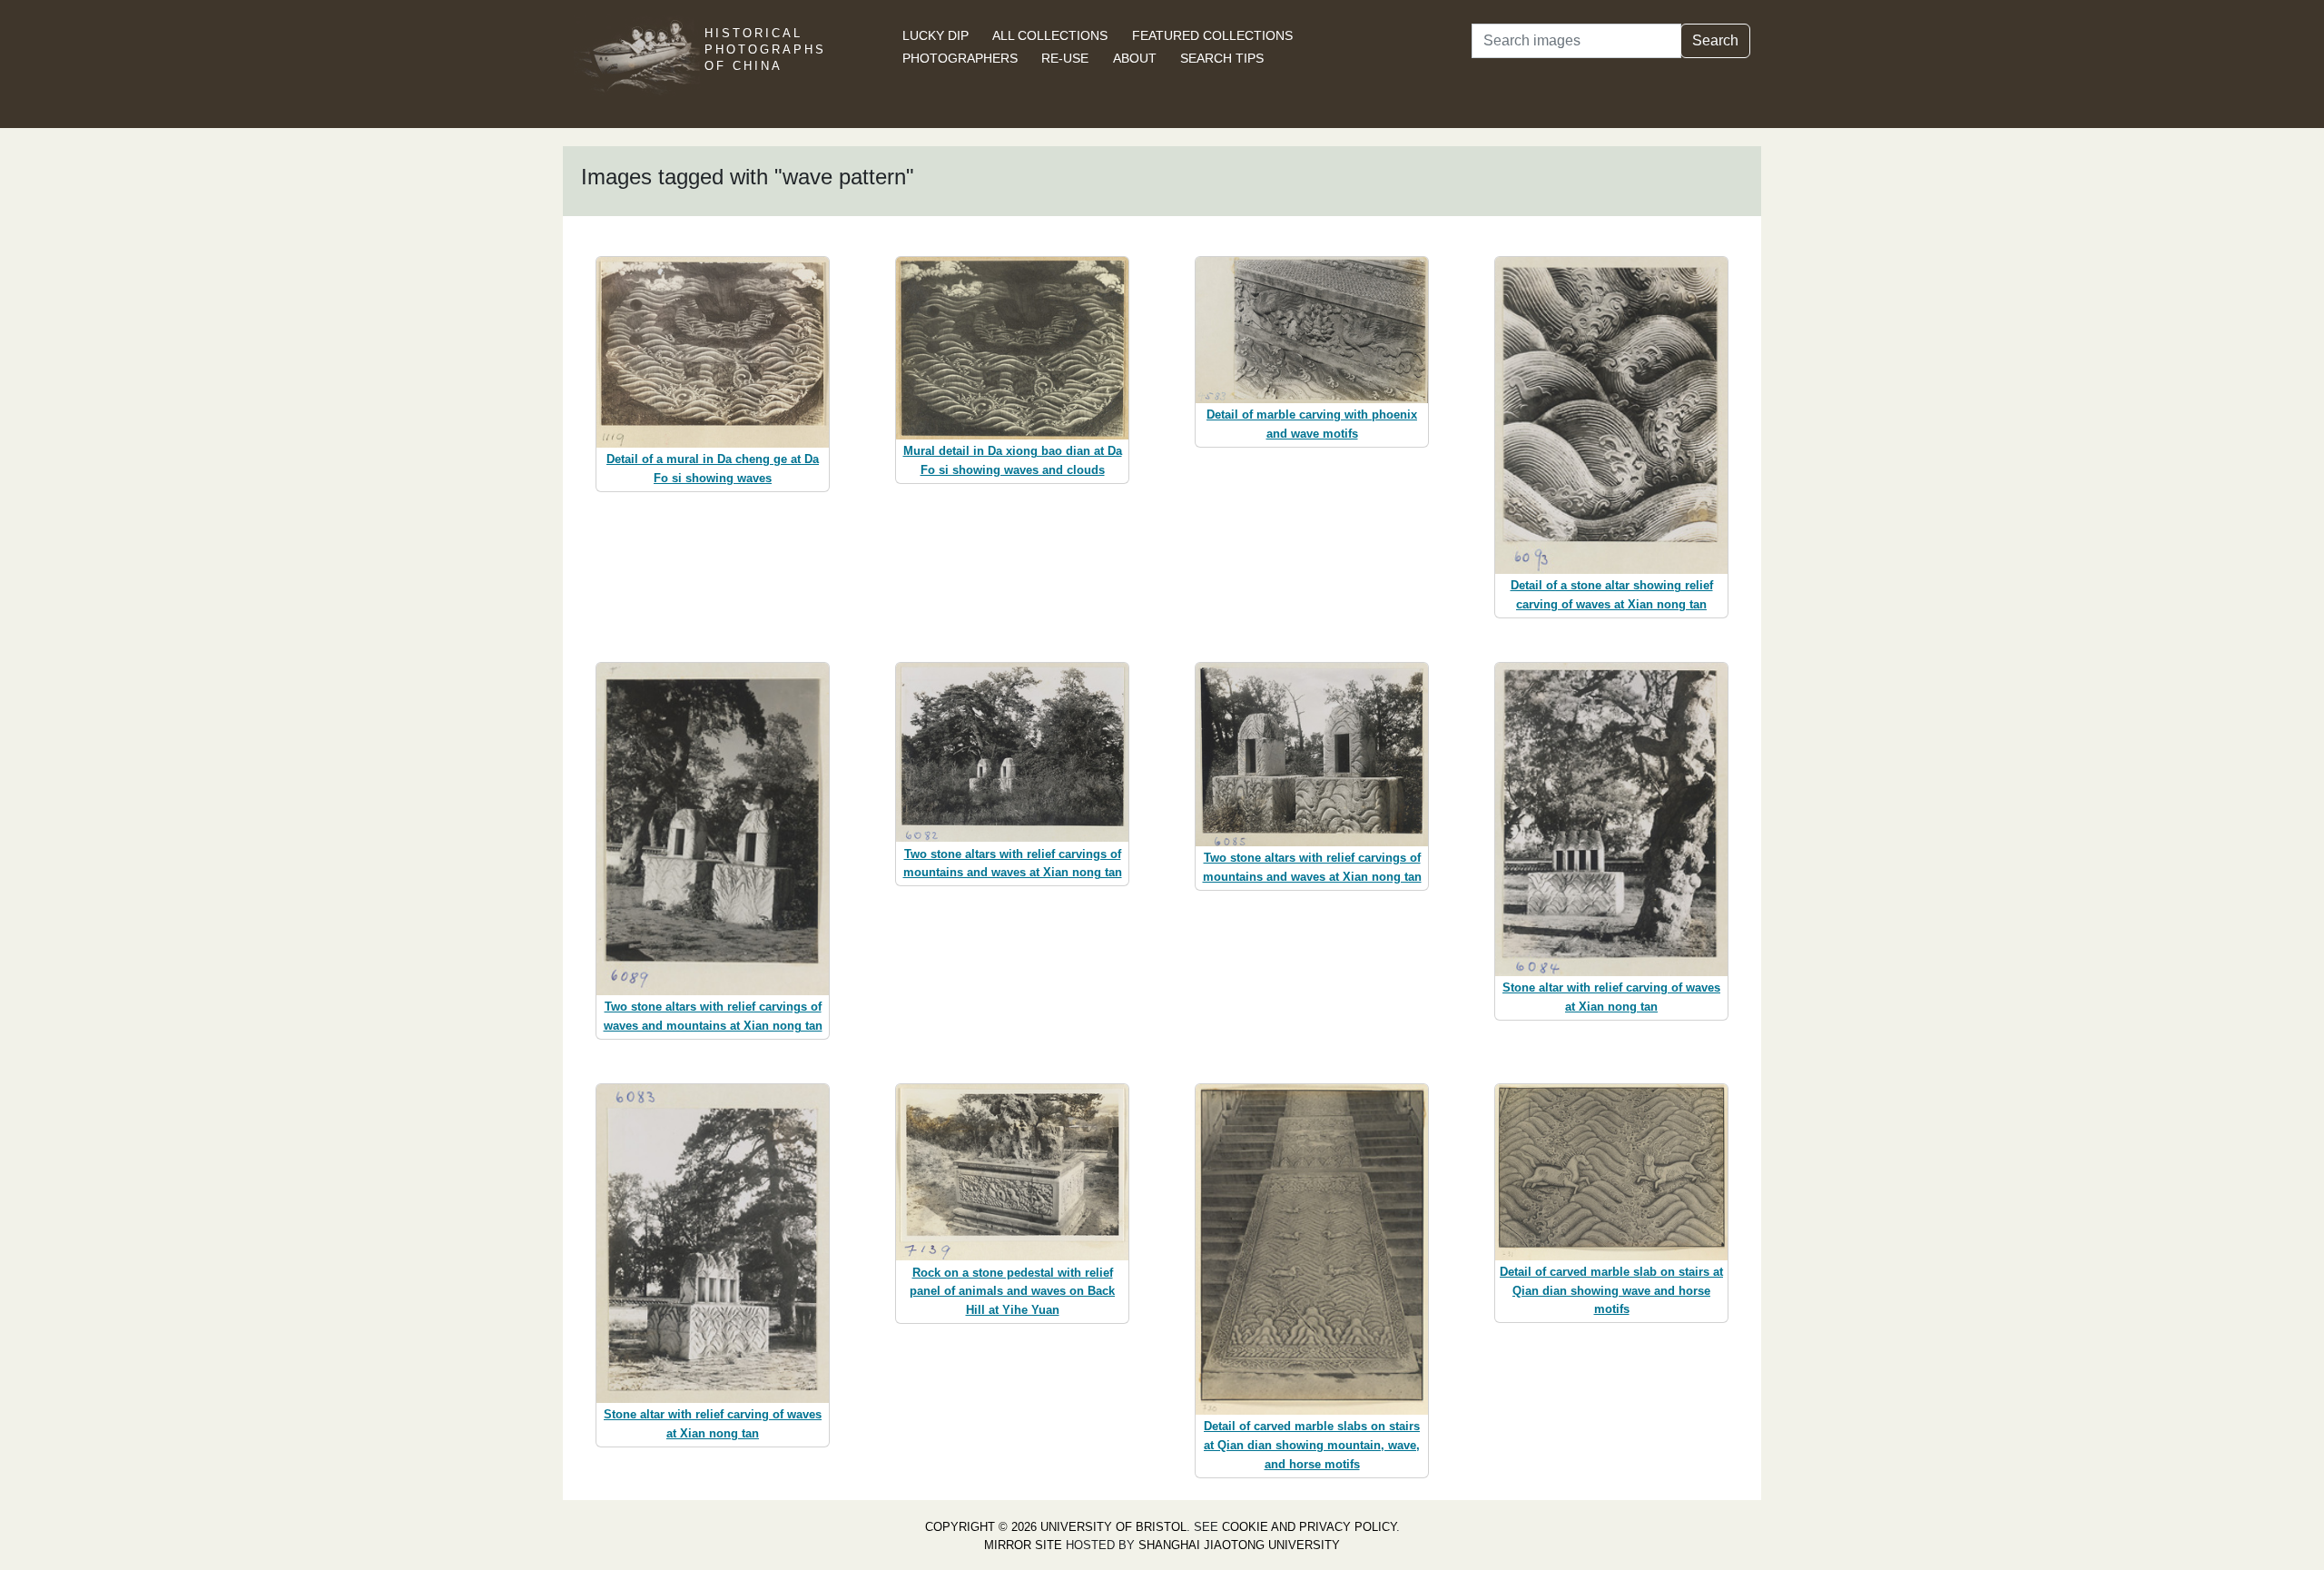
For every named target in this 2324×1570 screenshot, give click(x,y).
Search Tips (1222, 58)
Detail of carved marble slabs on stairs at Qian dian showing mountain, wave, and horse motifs (1312, 1445)
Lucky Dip (936, 35)
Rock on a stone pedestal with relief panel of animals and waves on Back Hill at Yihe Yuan (1012, 1292)
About (1135, 58)
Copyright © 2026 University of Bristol (1056, 1527)
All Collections (1050, 35)
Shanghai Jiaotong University (1239, 1545)
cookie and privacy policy (1309, 1527)
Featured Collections (1212, 35)
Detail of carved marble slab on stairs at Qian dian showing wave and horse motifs (1611, 1291)
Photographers (960, 58)
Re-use (1065, 58)
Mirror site (1023, 1545)
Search (1715, 40)
